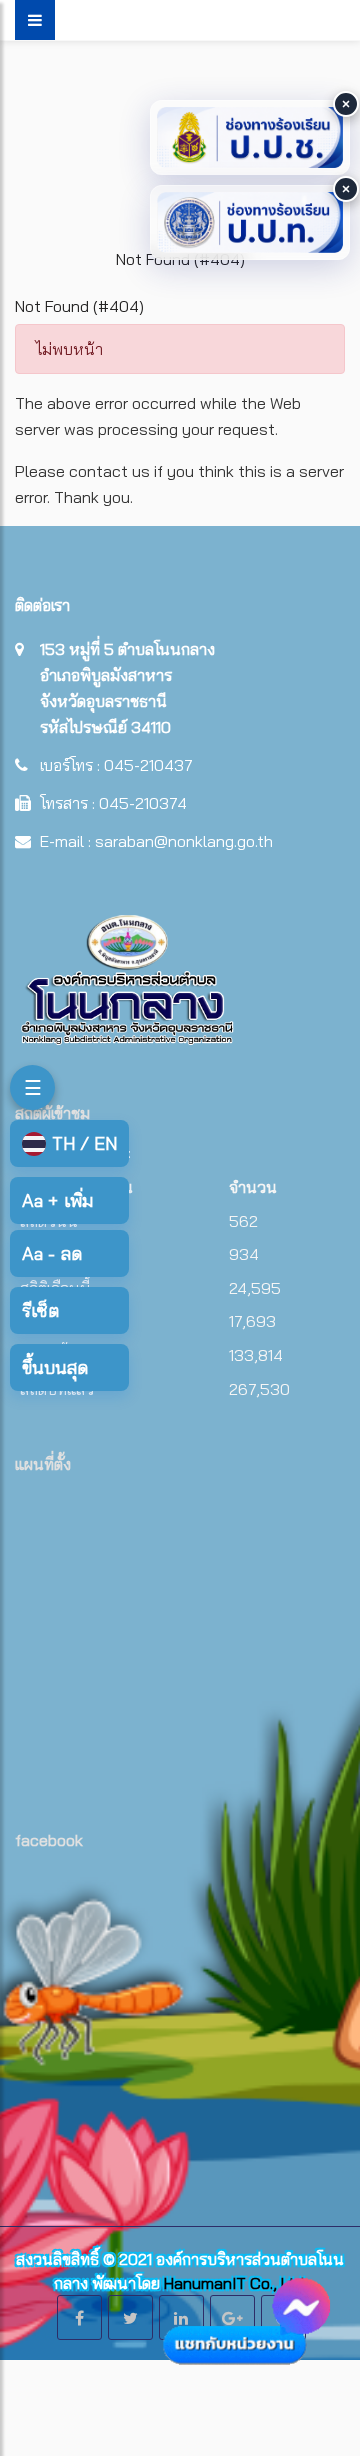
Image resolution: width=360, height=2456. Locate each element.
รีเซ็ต (40, 1310)
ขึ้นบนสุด (55, 1367)
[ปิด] (346, 104)
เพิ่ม (57, 1200)
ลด (52, 1253)
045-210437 (148, 765)
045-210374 (143, 803)
